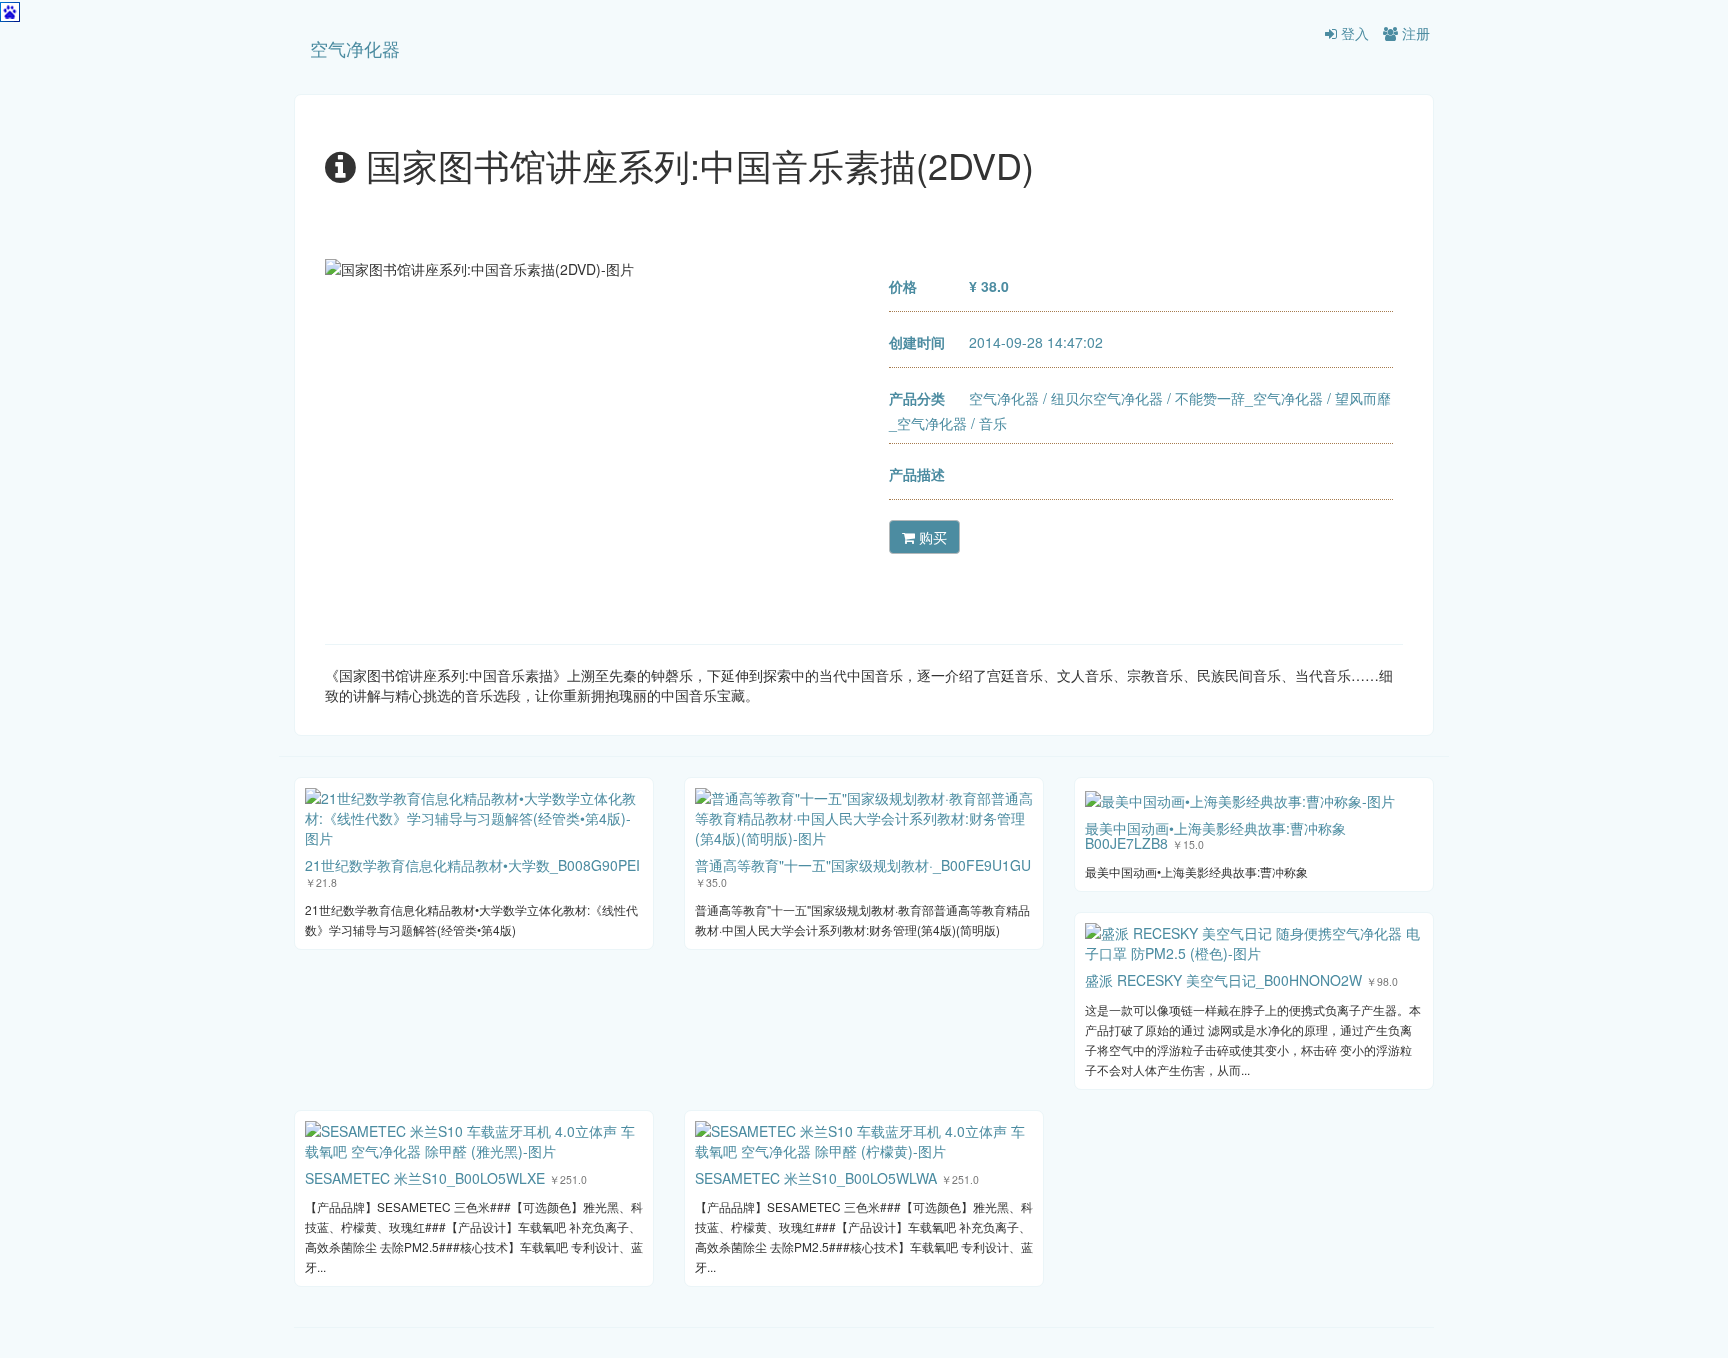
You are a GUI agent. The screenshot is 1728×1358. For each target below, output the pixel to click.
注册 (1414, 33)
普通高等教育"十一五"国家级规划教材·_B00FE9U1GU (863, 865)
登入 (1353, 33)
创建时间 (917, 342)
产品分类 (917, 398)
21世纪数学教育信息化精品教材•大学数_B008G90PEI (472, 865)
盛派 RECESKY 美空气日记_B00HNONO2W (1223, 980)
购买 (931, 537)
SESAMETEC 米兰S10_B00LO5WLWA (816, 1178)
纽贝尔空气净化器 (1107, 398)
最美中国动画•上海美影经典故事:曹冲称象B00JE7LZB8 (1215, 835)
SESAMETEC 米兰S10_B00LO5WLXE (425, 1178)
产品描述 (917, 474)
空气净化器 (355, 48)
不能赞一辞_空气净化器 (1249, 398)
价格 (903, 286)
